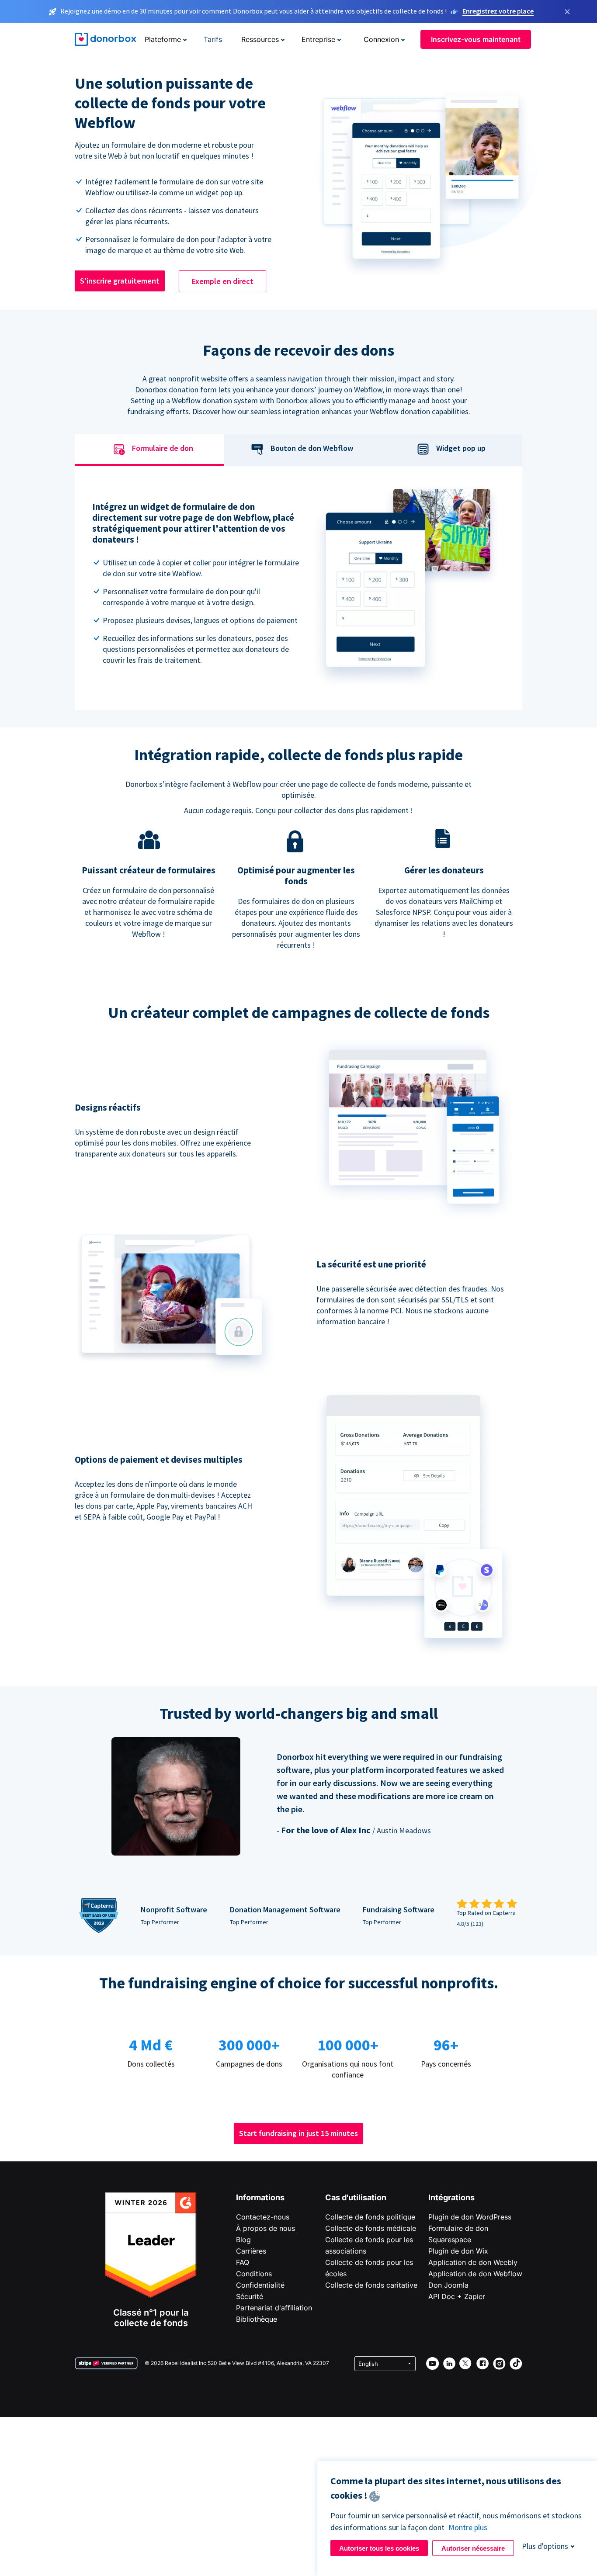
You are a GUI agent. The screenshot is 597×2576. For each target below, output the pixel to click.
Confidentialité (260, 2285)
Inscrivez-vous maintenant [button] (476, 39)
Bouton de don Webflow (312, 448)
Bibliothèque (257, 2319)
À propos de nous (266, 2228)
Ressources (260, 39)
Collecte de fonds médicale (371, 2228)
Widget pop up (461, 448)
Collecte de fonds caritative (371, 2285)
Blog (243, 2240)
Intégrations (451, 2197)
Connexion (381, 39)
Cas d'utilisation (356, 2197)
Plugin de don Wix (458, 2251)
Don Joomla (448, 2285)
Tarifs (213, 39)
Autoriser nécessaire (473, 2548)
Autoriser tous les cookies (379, 2548)
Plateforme (163, 39)
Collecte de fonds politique (370, 2217)
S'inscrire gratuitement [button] (120, 281)
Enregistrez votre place (498, 11)
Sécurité (250, 2296)
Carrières (251, 2251)
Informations (260, 2197)
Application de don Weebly (473, 2262)
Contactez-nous (263, 2217)
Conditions (254, 2274)
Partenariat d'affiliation (274, 2308)
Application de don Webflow (475, 2274)
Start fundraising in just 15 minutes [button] (298, 2133)
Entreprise (318, 39)
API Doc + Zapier (457, 2296)
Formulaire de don (163, 448)
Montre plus (468, 2527)
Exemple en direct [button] (223, 281)
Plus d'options (545, 2546)
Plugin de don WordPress (470, 2217)
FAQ (243, 2262)
